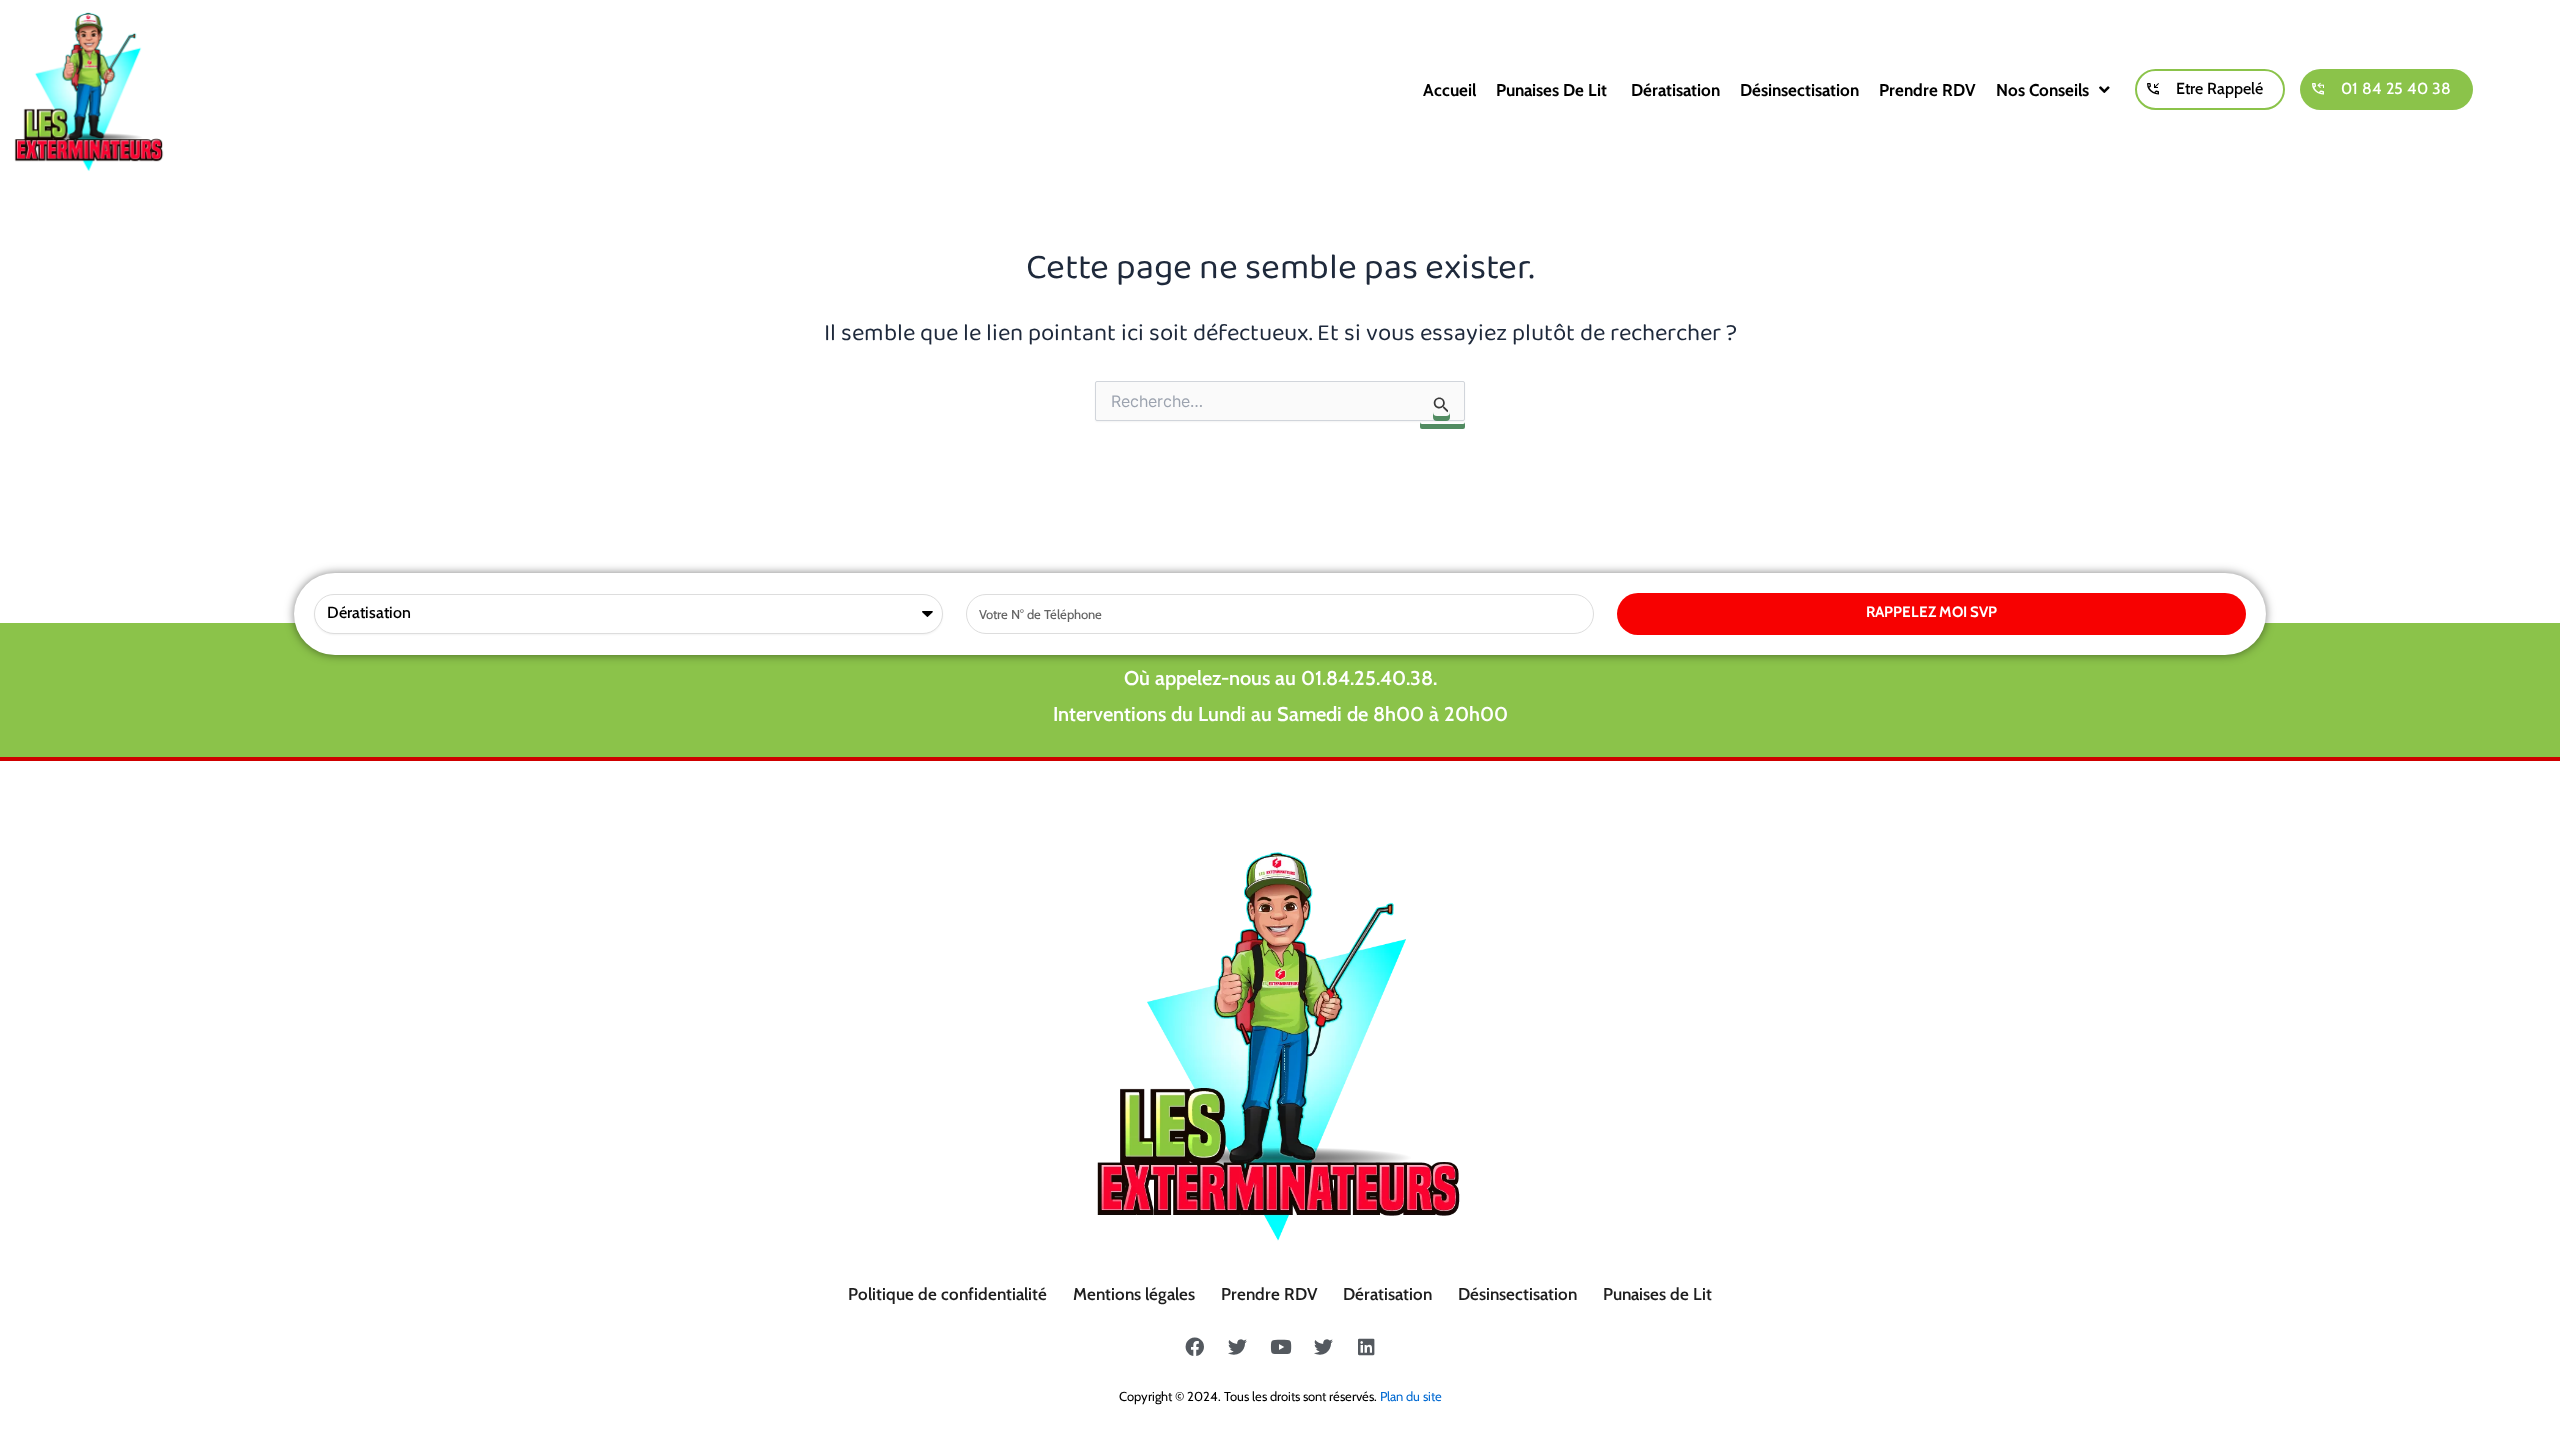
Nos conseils (2042, 90)
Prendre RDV (1927, 90)
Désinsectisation (1799, 90)
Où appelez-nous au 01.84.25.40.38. (1280, 678)
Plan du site (1411, 1396)
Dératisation (1675, 90)
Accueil (1449, 90)
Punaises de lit (1553, 90)
